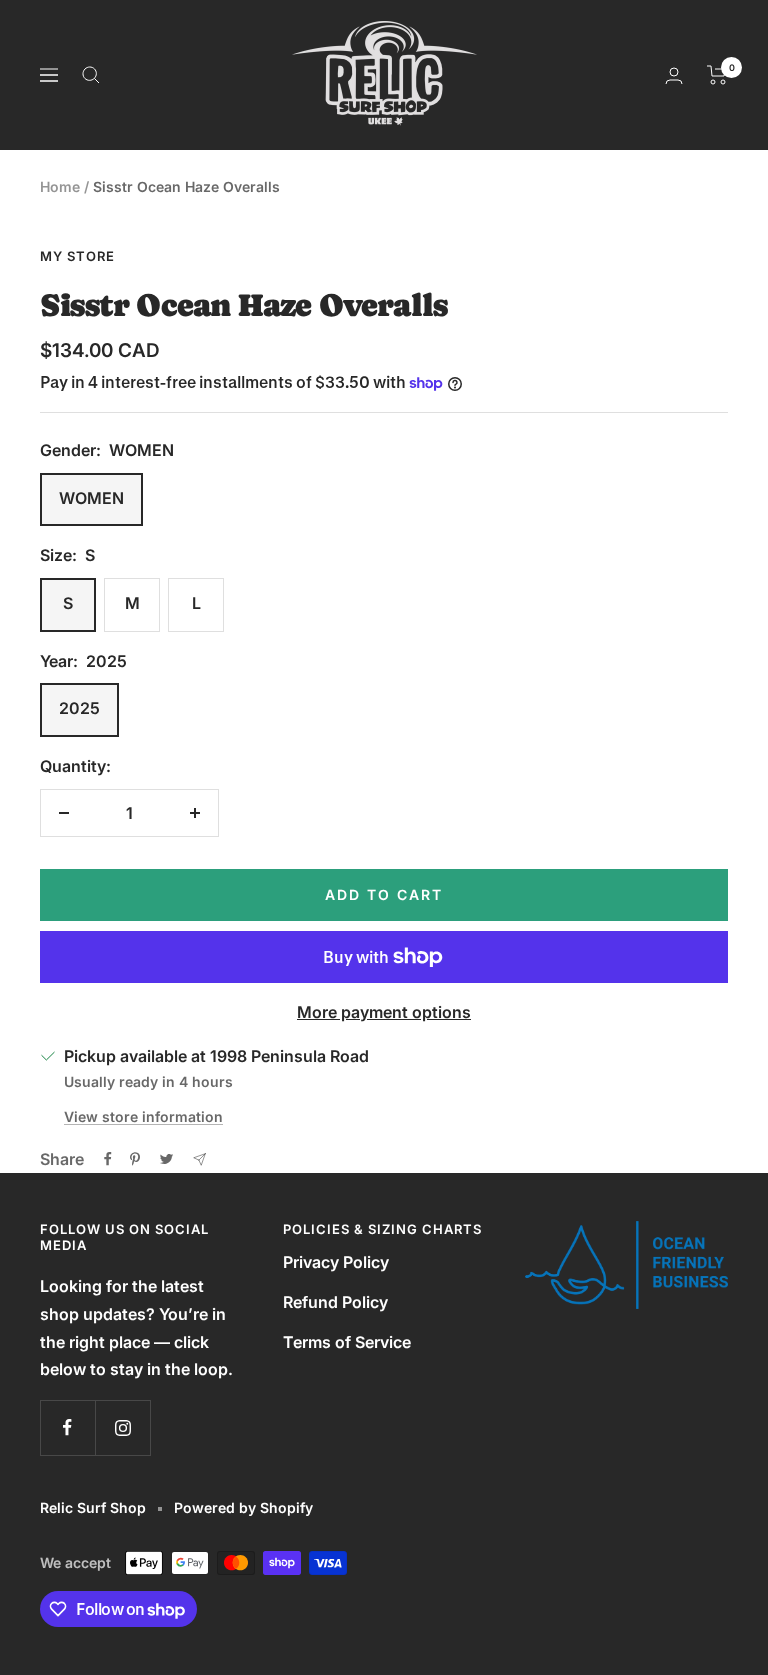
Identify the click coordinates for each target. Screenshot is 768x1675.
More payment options (384, 1012)
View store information (143, 1116)
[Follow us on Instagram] (122, 1427)
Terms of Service (347, 1342)
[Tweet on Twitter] (166, 1159)
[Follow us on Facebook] (67, 1427)
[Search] (91, 75)
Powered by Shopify (243, 1507)
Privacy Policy (336, 1262)
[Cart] (717, 75)
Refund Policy (335, 1302)
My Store (77, 256)
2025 (79, 708)
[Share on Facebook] (108, 1159)
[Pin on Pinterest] (135, 1159)
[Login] (674, 75)
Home (60, 186)
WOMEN (91, 498)
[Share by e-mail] (199, 1159)
